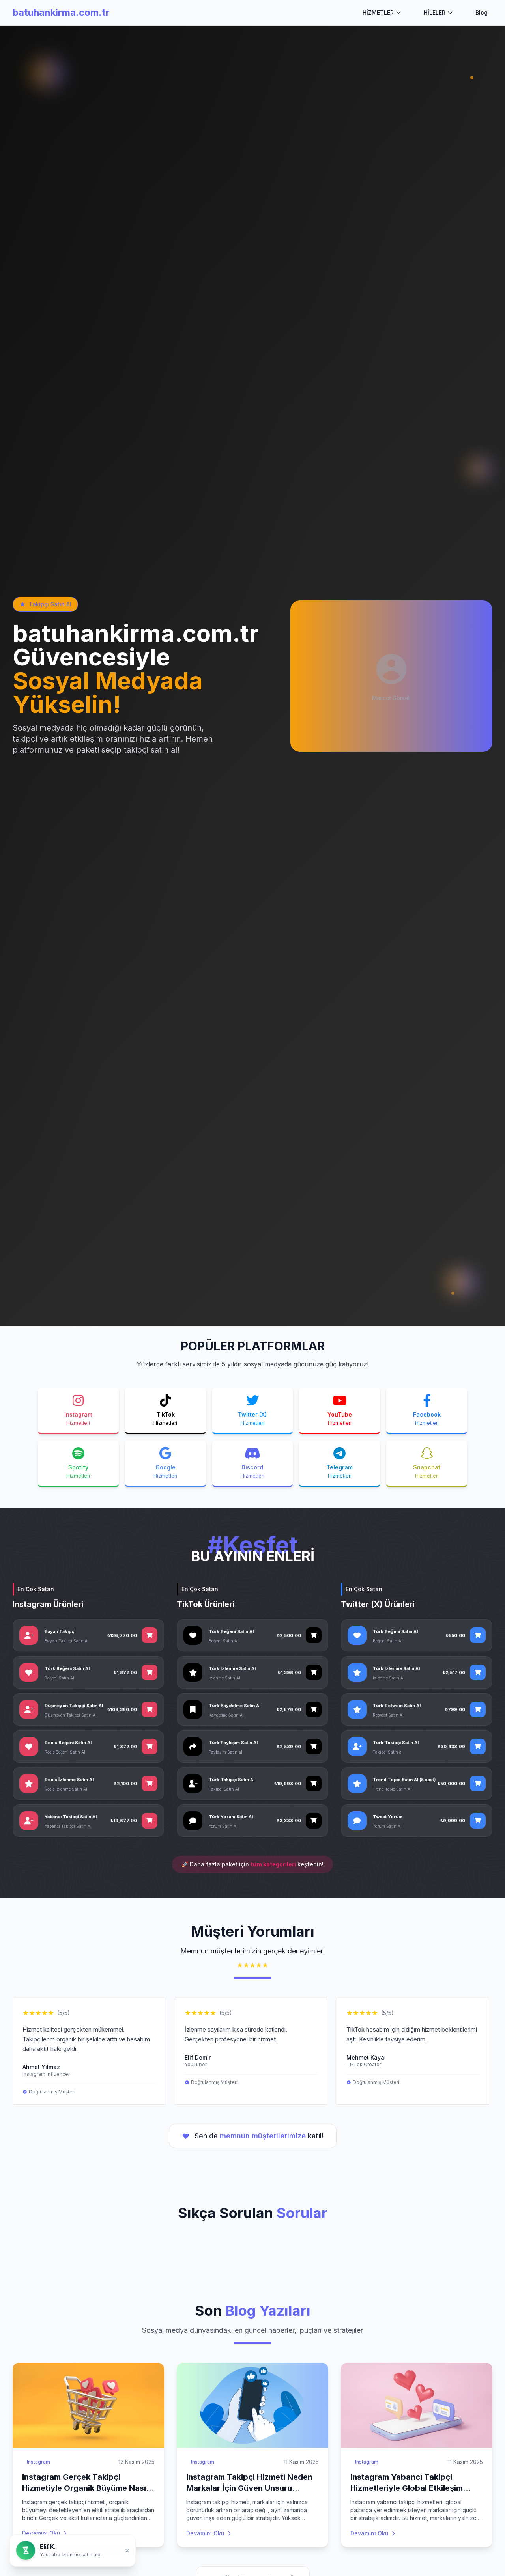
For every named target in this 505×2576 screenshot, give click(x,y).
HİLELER (435, 12)
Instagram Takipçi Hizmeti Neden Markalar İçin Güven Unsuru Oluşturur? (249, 2488)
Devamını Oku (41, 2533)
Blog (482, 12)
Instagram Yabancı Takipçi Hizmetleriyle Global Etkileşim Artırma (407, 2488)
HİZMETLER (378, 12)
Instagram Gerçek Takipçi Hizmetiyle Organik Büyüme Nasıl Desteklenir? (85, 2488)
